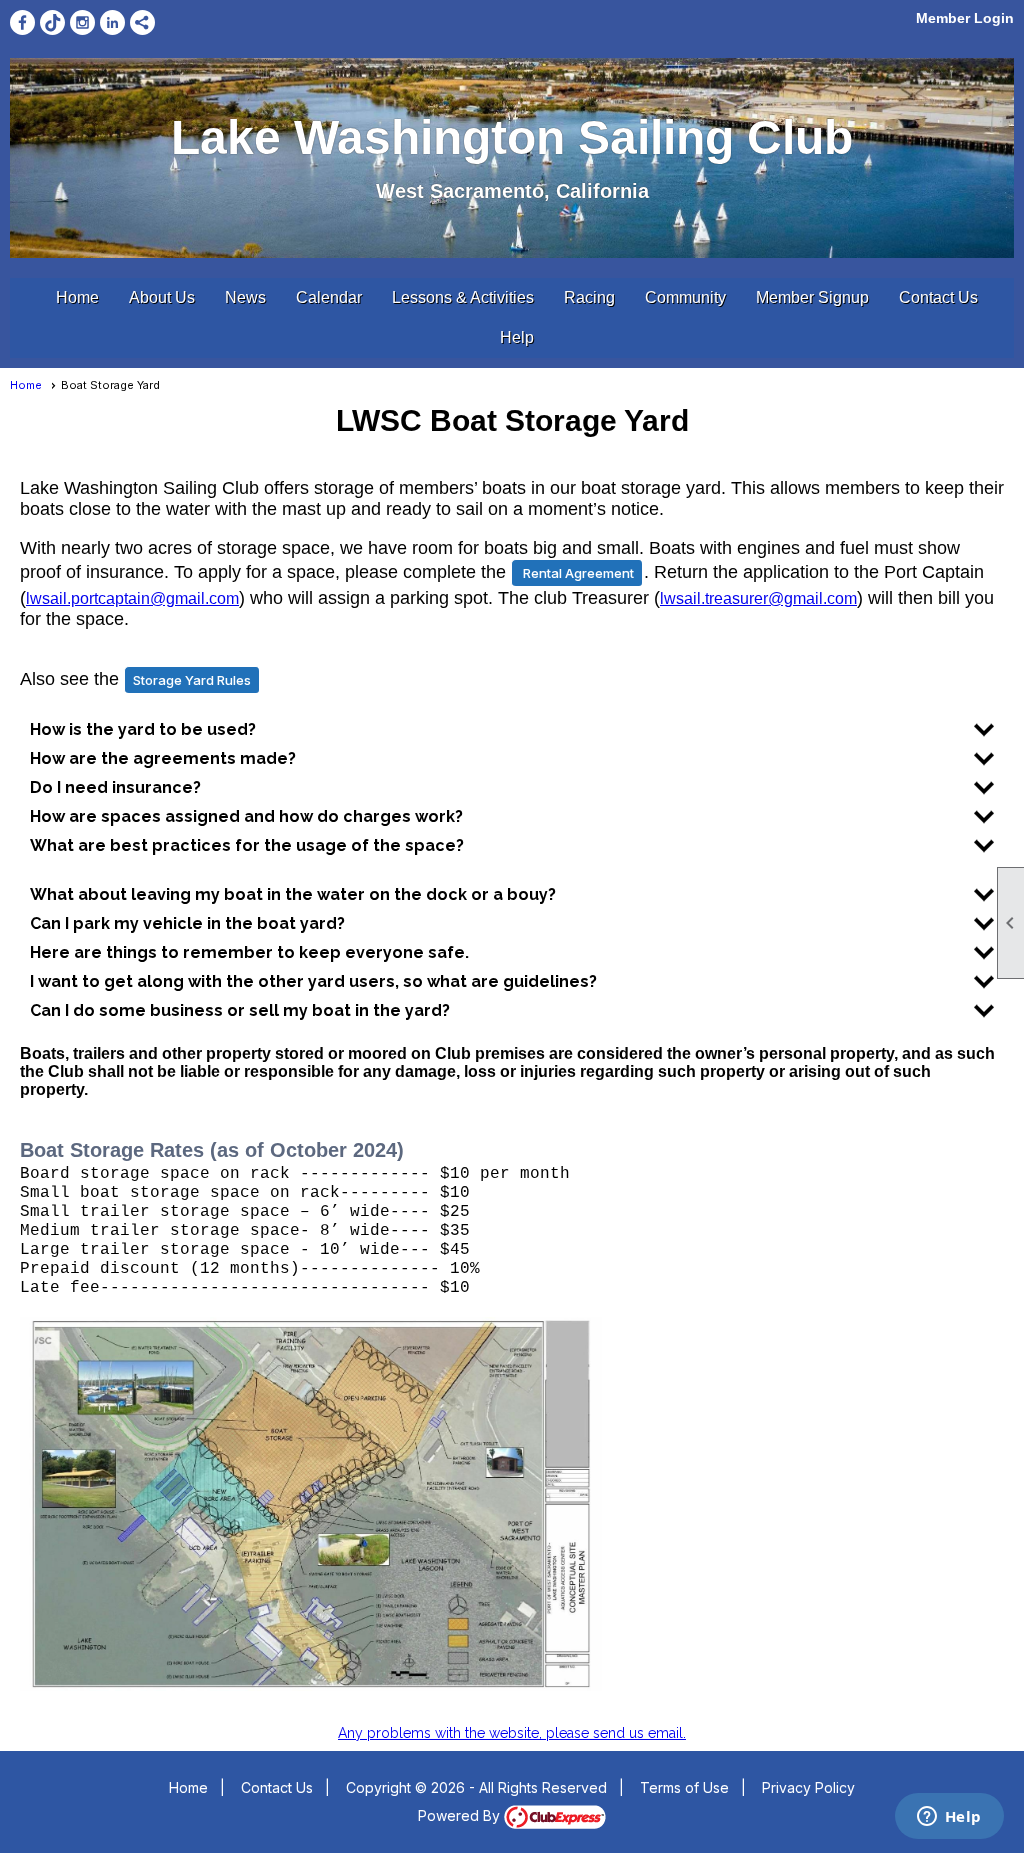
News (245, 297)
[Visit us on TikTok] (52, 22)
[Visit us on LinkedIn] (112, 22)
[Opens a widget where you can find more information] (949, 1818)
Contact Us (938, 297)
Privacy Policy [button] (808, 1787)
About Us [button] (162, 297)
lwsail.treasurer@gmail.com (758, 598)
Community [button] (685, 297)
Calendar (329, 297)
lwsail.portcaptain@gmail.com (132, 598)
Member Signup (812, 297)
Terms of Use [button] (684, 1787)
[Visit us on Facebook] (22, 22)
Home (77, 297)
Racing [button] (589, 297)
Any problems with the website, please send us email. (512, 1733)
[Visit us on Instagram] (82, 22)
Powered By (461, 1815)
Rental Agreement (577, 573)
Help (517, 337)
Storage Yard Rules (192, 680)
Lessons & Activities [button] (463, 297)
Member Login (965, 18)
